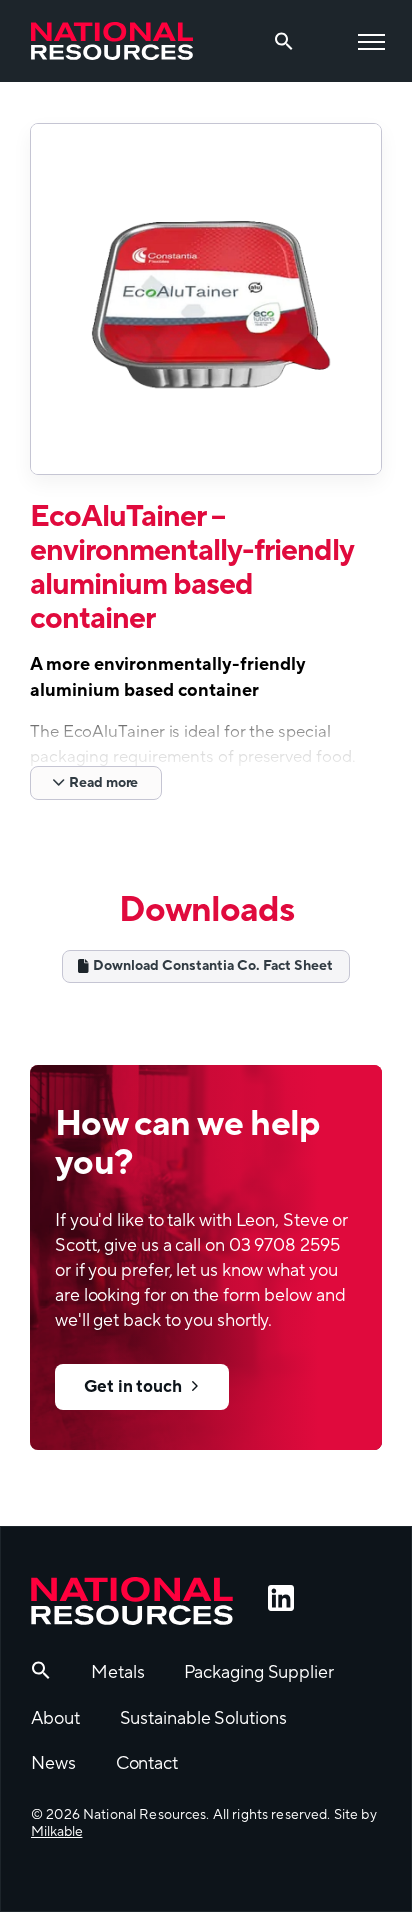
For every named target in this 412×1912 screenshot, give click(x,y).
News (53, 1763)
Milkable (56, 1832)
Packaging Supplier (258, 1672)
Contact (147, 1763)
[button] (41, 1674)
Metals (117, 1672)
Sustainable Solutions (203, 1718)
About (55, 1718)
